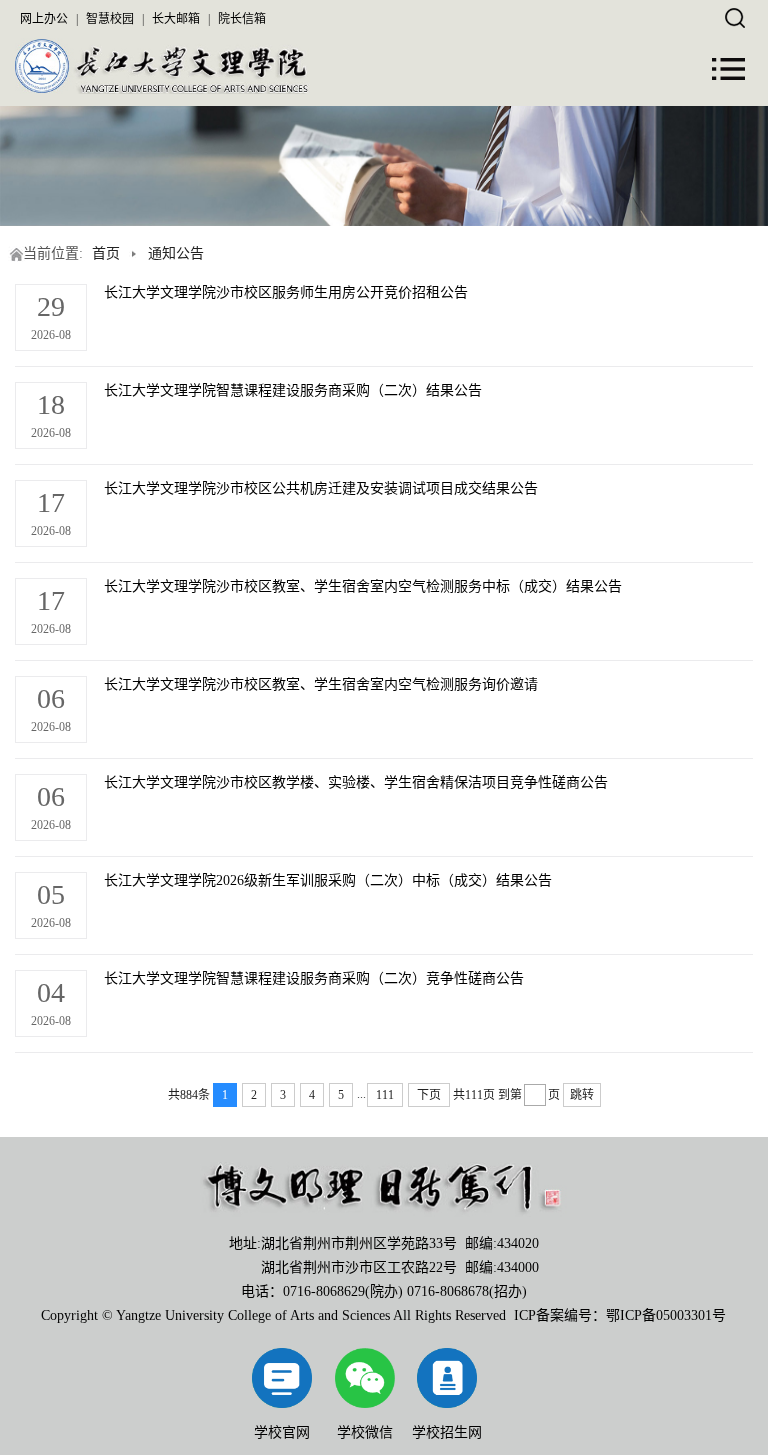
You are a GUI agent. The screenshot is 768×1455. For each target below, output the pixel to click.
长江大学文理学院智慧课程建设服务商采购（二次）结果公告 (293, 390)
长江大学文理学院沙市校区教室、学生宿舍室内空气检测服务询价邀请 (321, 684)
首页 (106, 253)
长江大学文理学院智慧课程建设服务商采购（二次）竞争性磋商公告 (314, 978)
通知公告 (176, 253)
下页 (429, 1095)
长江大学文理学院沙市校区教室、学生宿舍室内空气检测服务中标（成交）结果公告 (363, 586)
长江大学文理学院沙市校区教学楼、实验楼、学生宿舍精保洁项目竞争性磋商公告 (356, 782)
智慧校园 (110, 19)
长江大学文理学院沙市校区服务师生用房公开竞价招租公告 (286, 292)
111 (385, 1095)
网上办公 (44, 19)
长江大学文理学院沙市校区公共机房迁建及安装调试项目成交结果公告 (321, 488)
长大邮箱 (176, 19)
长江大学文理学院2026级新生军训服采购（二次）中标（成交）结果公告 (328, 880)
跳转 (582, 1095)
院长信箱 (242, 19)
